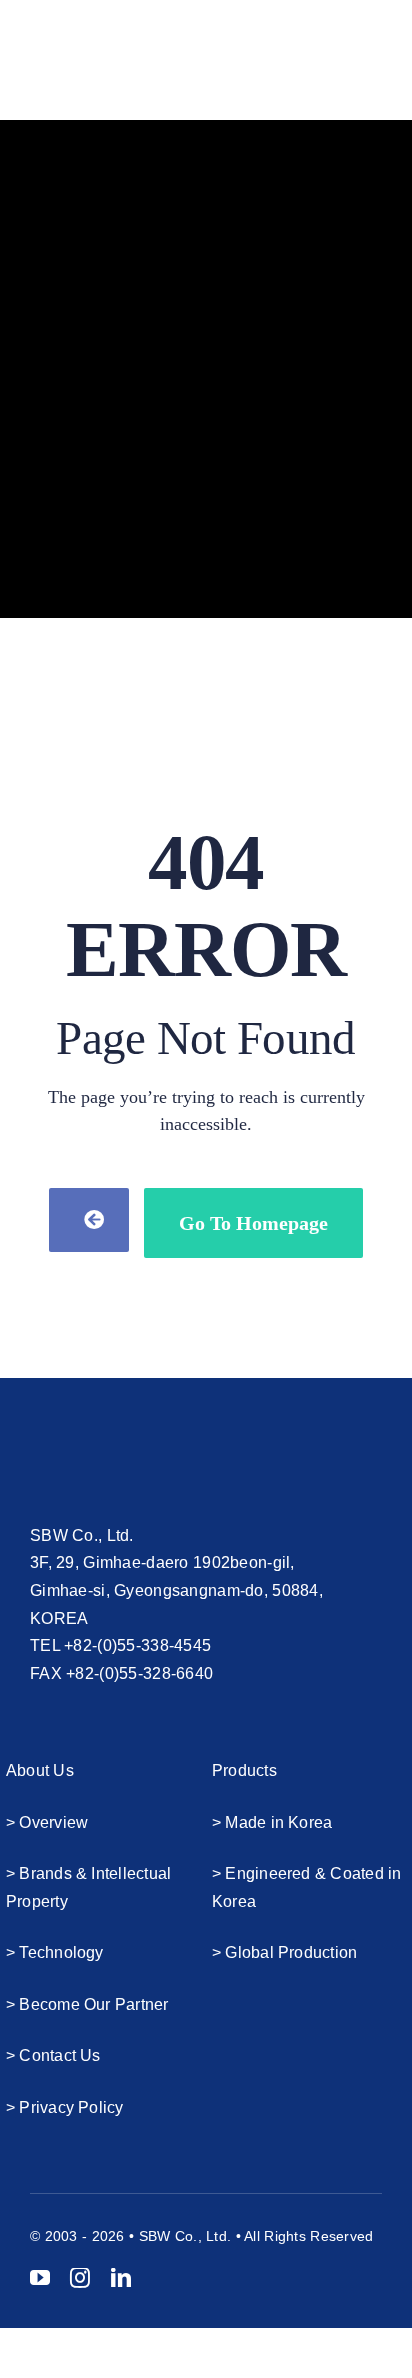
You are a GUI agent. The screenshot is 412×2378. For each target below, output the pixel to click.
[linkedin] (121, 2278)
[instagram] (80, 2278)
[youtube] (40, 2278)
